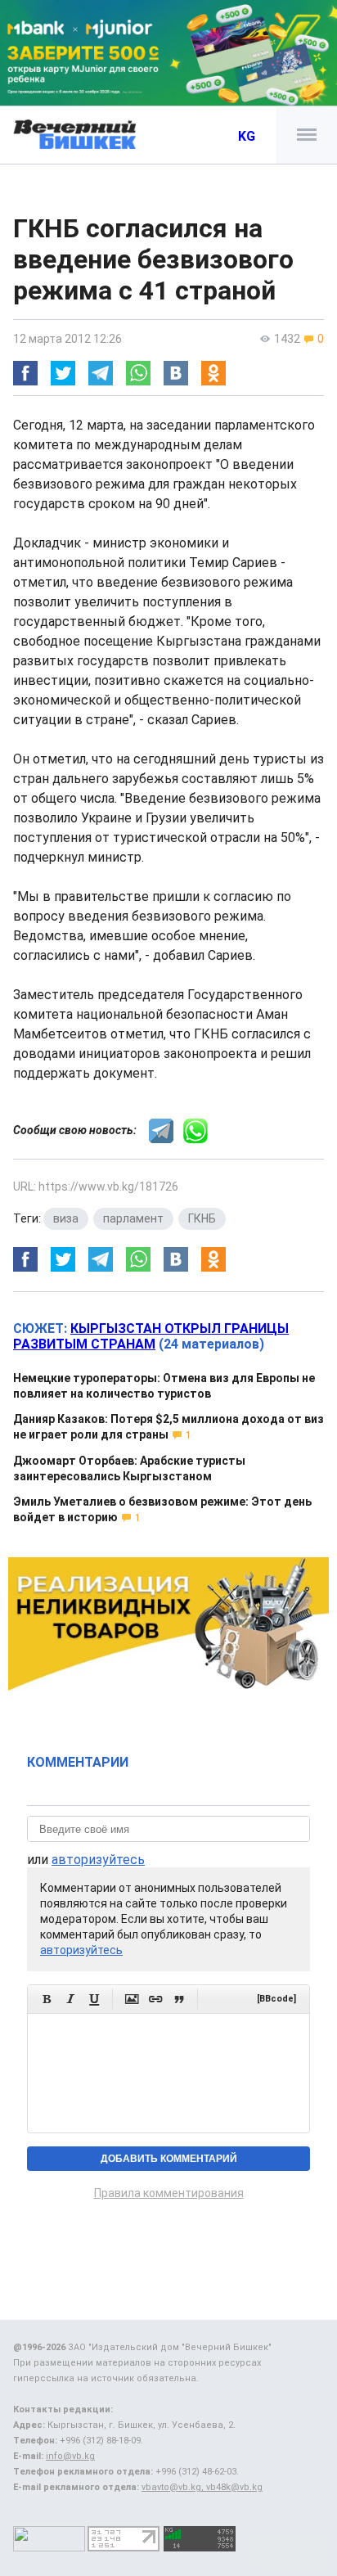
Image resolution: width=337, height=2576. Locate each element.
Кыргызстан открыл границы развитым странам (151, 1336)
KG (247, 136)
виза (66, 1218)
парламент (133, 1218)
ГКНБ (202, 1218)
